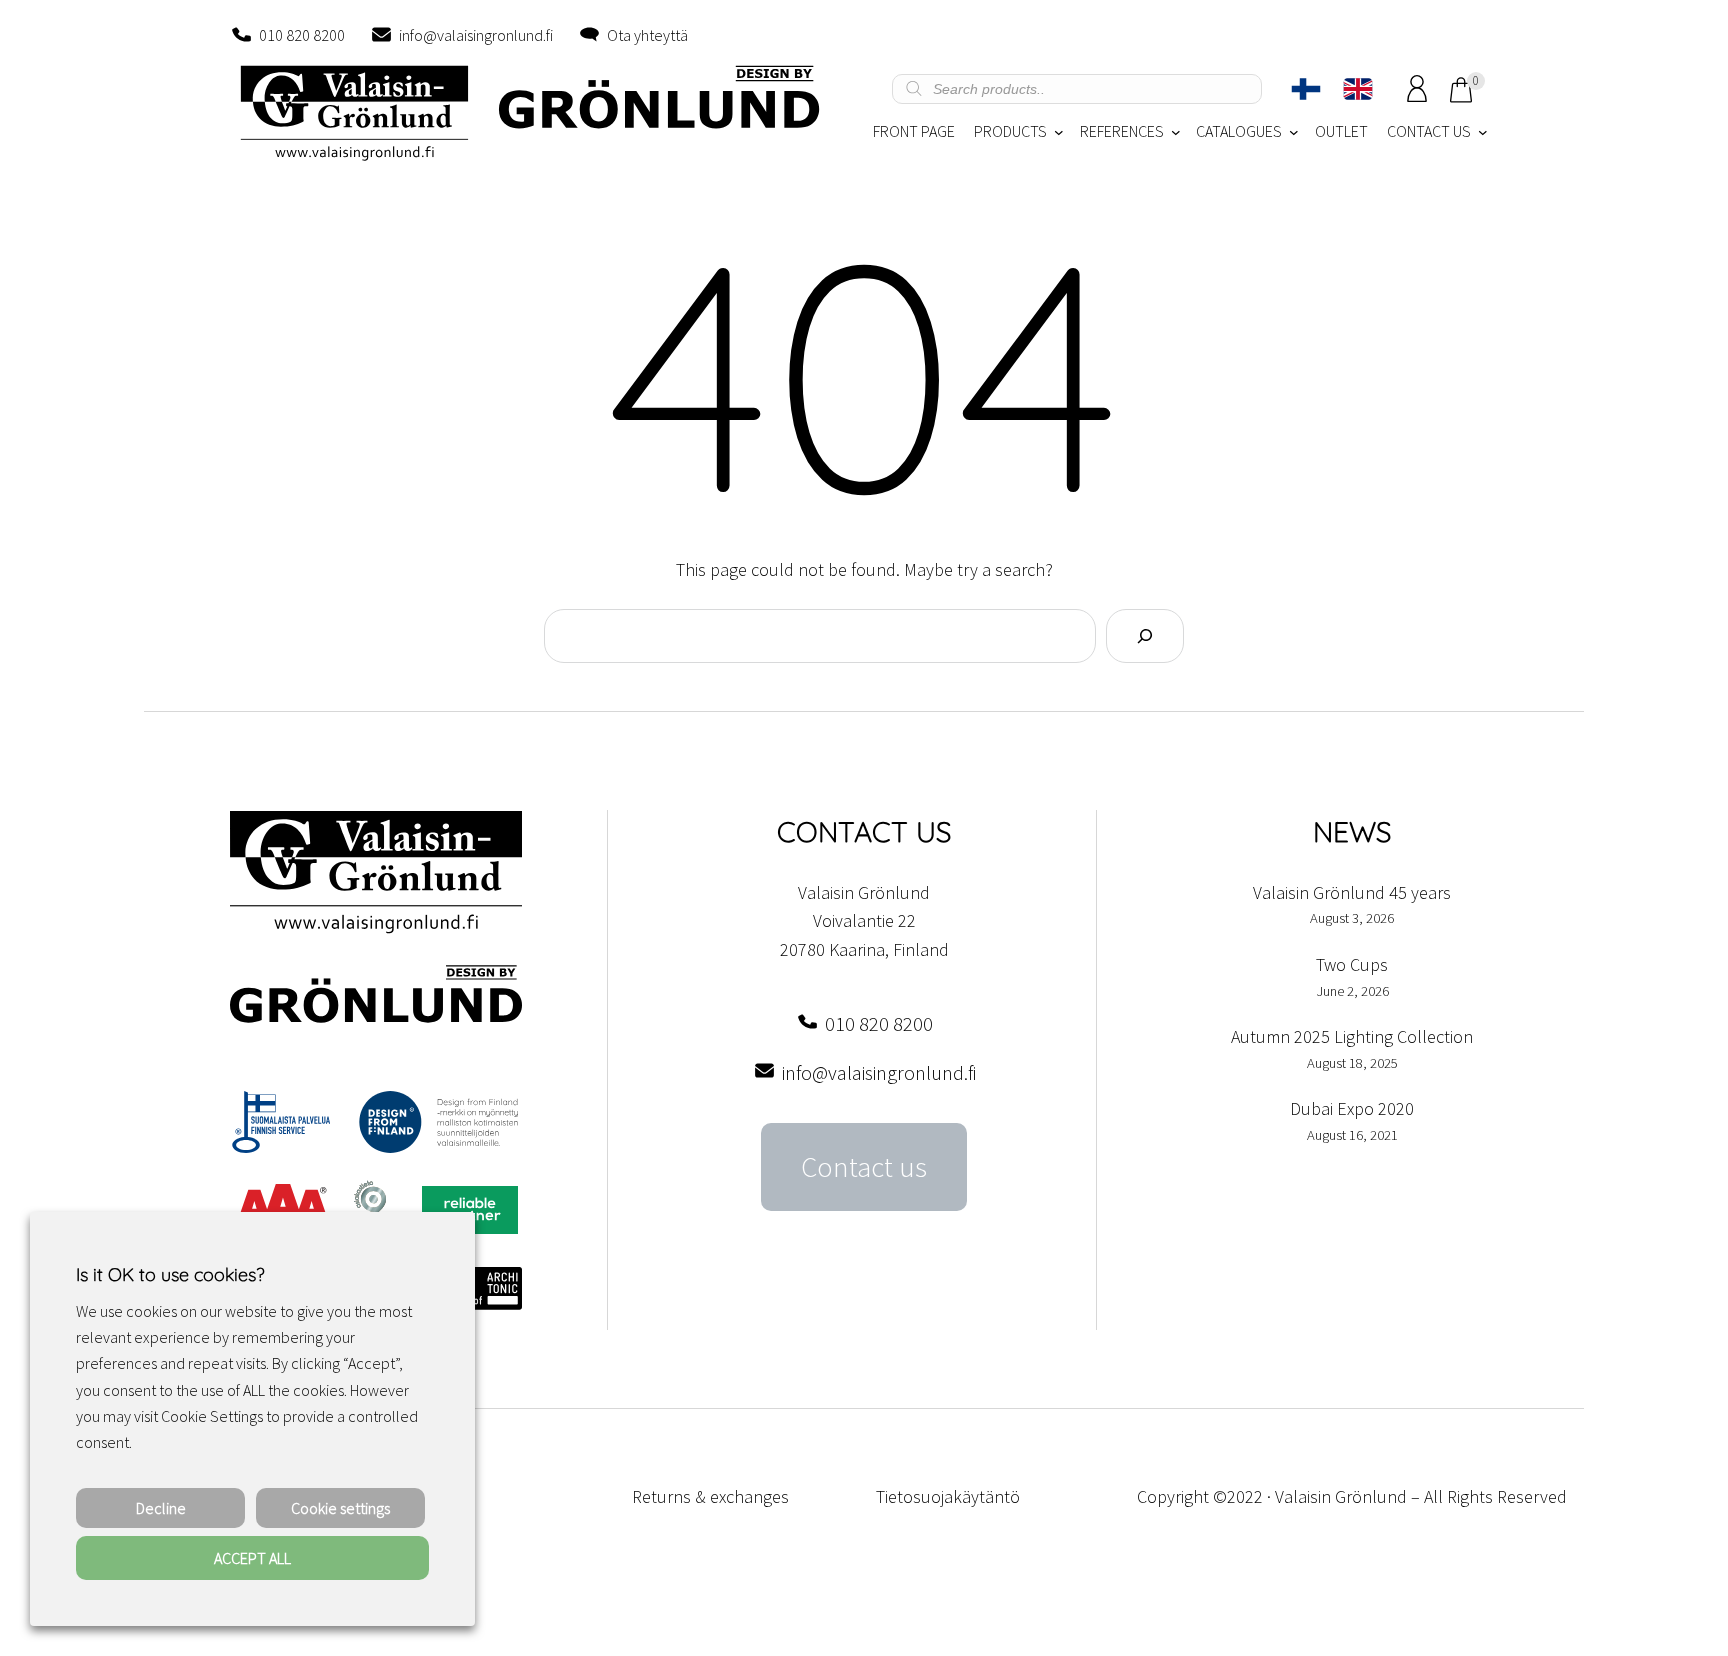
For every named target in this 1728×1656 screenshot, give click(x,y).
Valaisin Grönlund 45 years (1352, 892)
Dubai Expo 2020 (1352, 1108)
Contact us (864, 1167)
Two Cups (1352, 964)
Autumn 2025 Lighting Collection (1352, 1036)
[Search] (1145, 636)
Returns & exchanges (710, 1496)
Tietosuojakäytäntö (948, 1496)
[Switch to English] (1358, 89)
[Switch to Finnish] (1306, 89)
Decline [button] (161, 1508)
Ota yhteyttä (647, 35)
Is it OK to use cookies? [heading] (170, 1274)
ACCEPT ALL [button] (252, 1558)
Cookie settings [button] (340, 1508)
